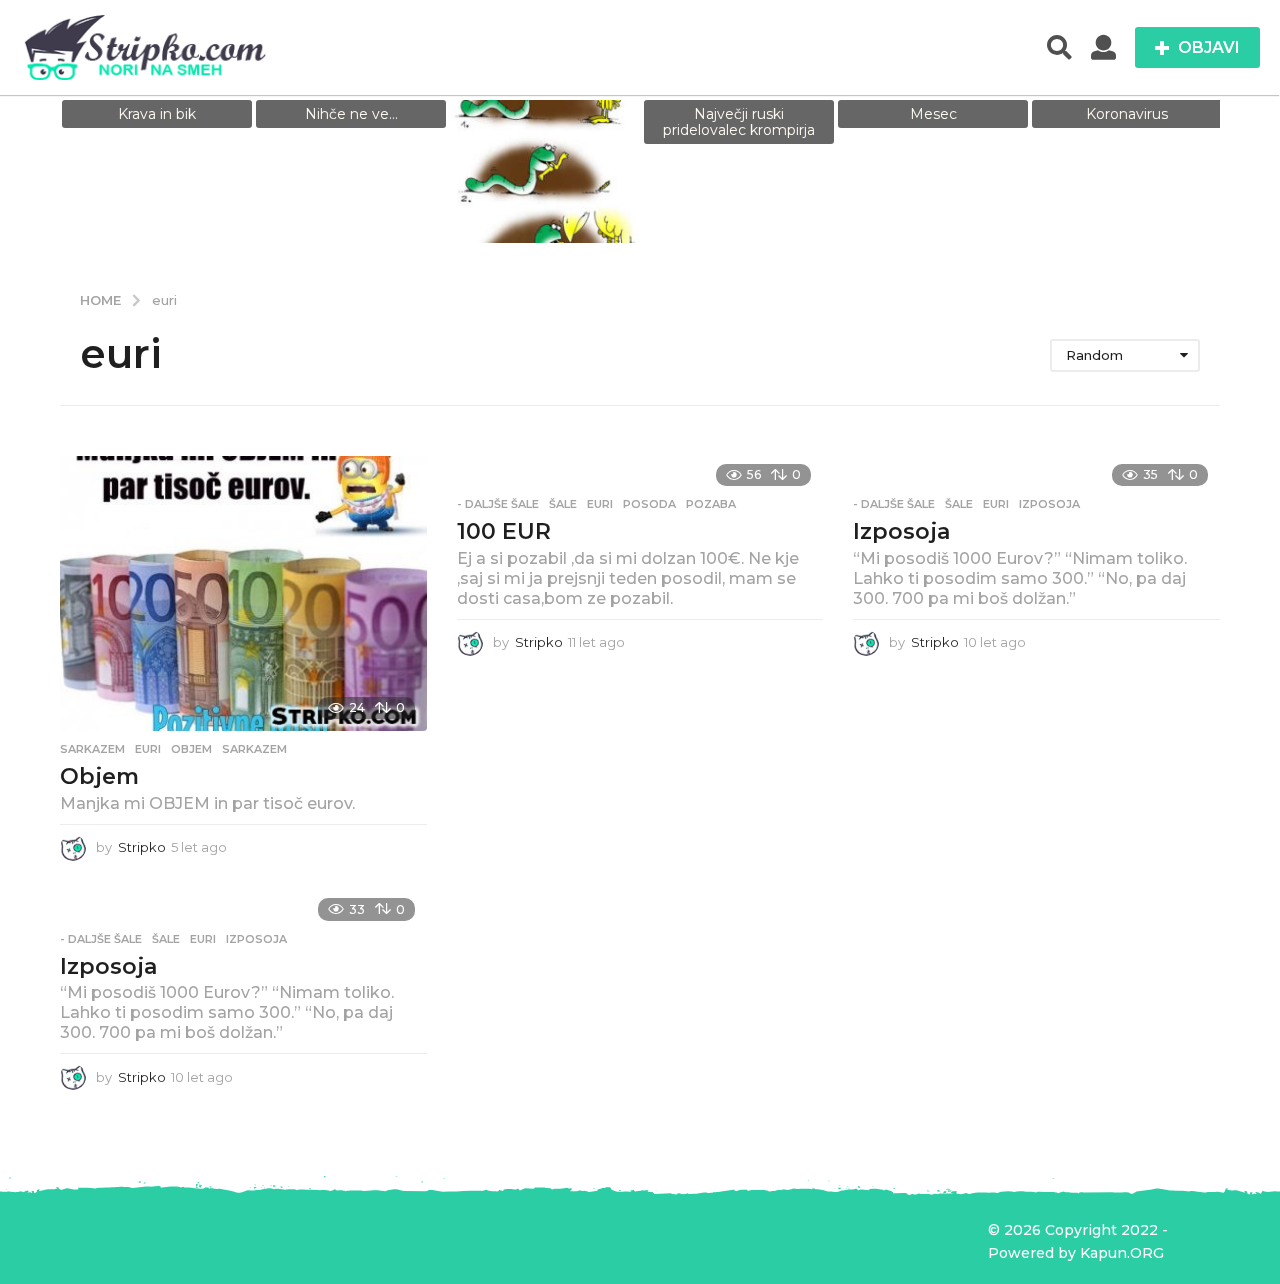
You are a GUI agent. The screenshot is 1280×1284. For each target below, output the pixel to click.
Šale (563, 504)
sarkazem (254, 749)
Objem (99, 776)
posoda (649, 504)
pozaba (711, 504)
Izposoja (901, 531)
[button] (1059, 48)
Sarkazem (92, 749)
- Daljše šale (498, 504)
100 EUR (504, 531)
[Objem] (243, 593)
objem (191, 749)
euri (148, 749)
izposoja (1049, 504)
